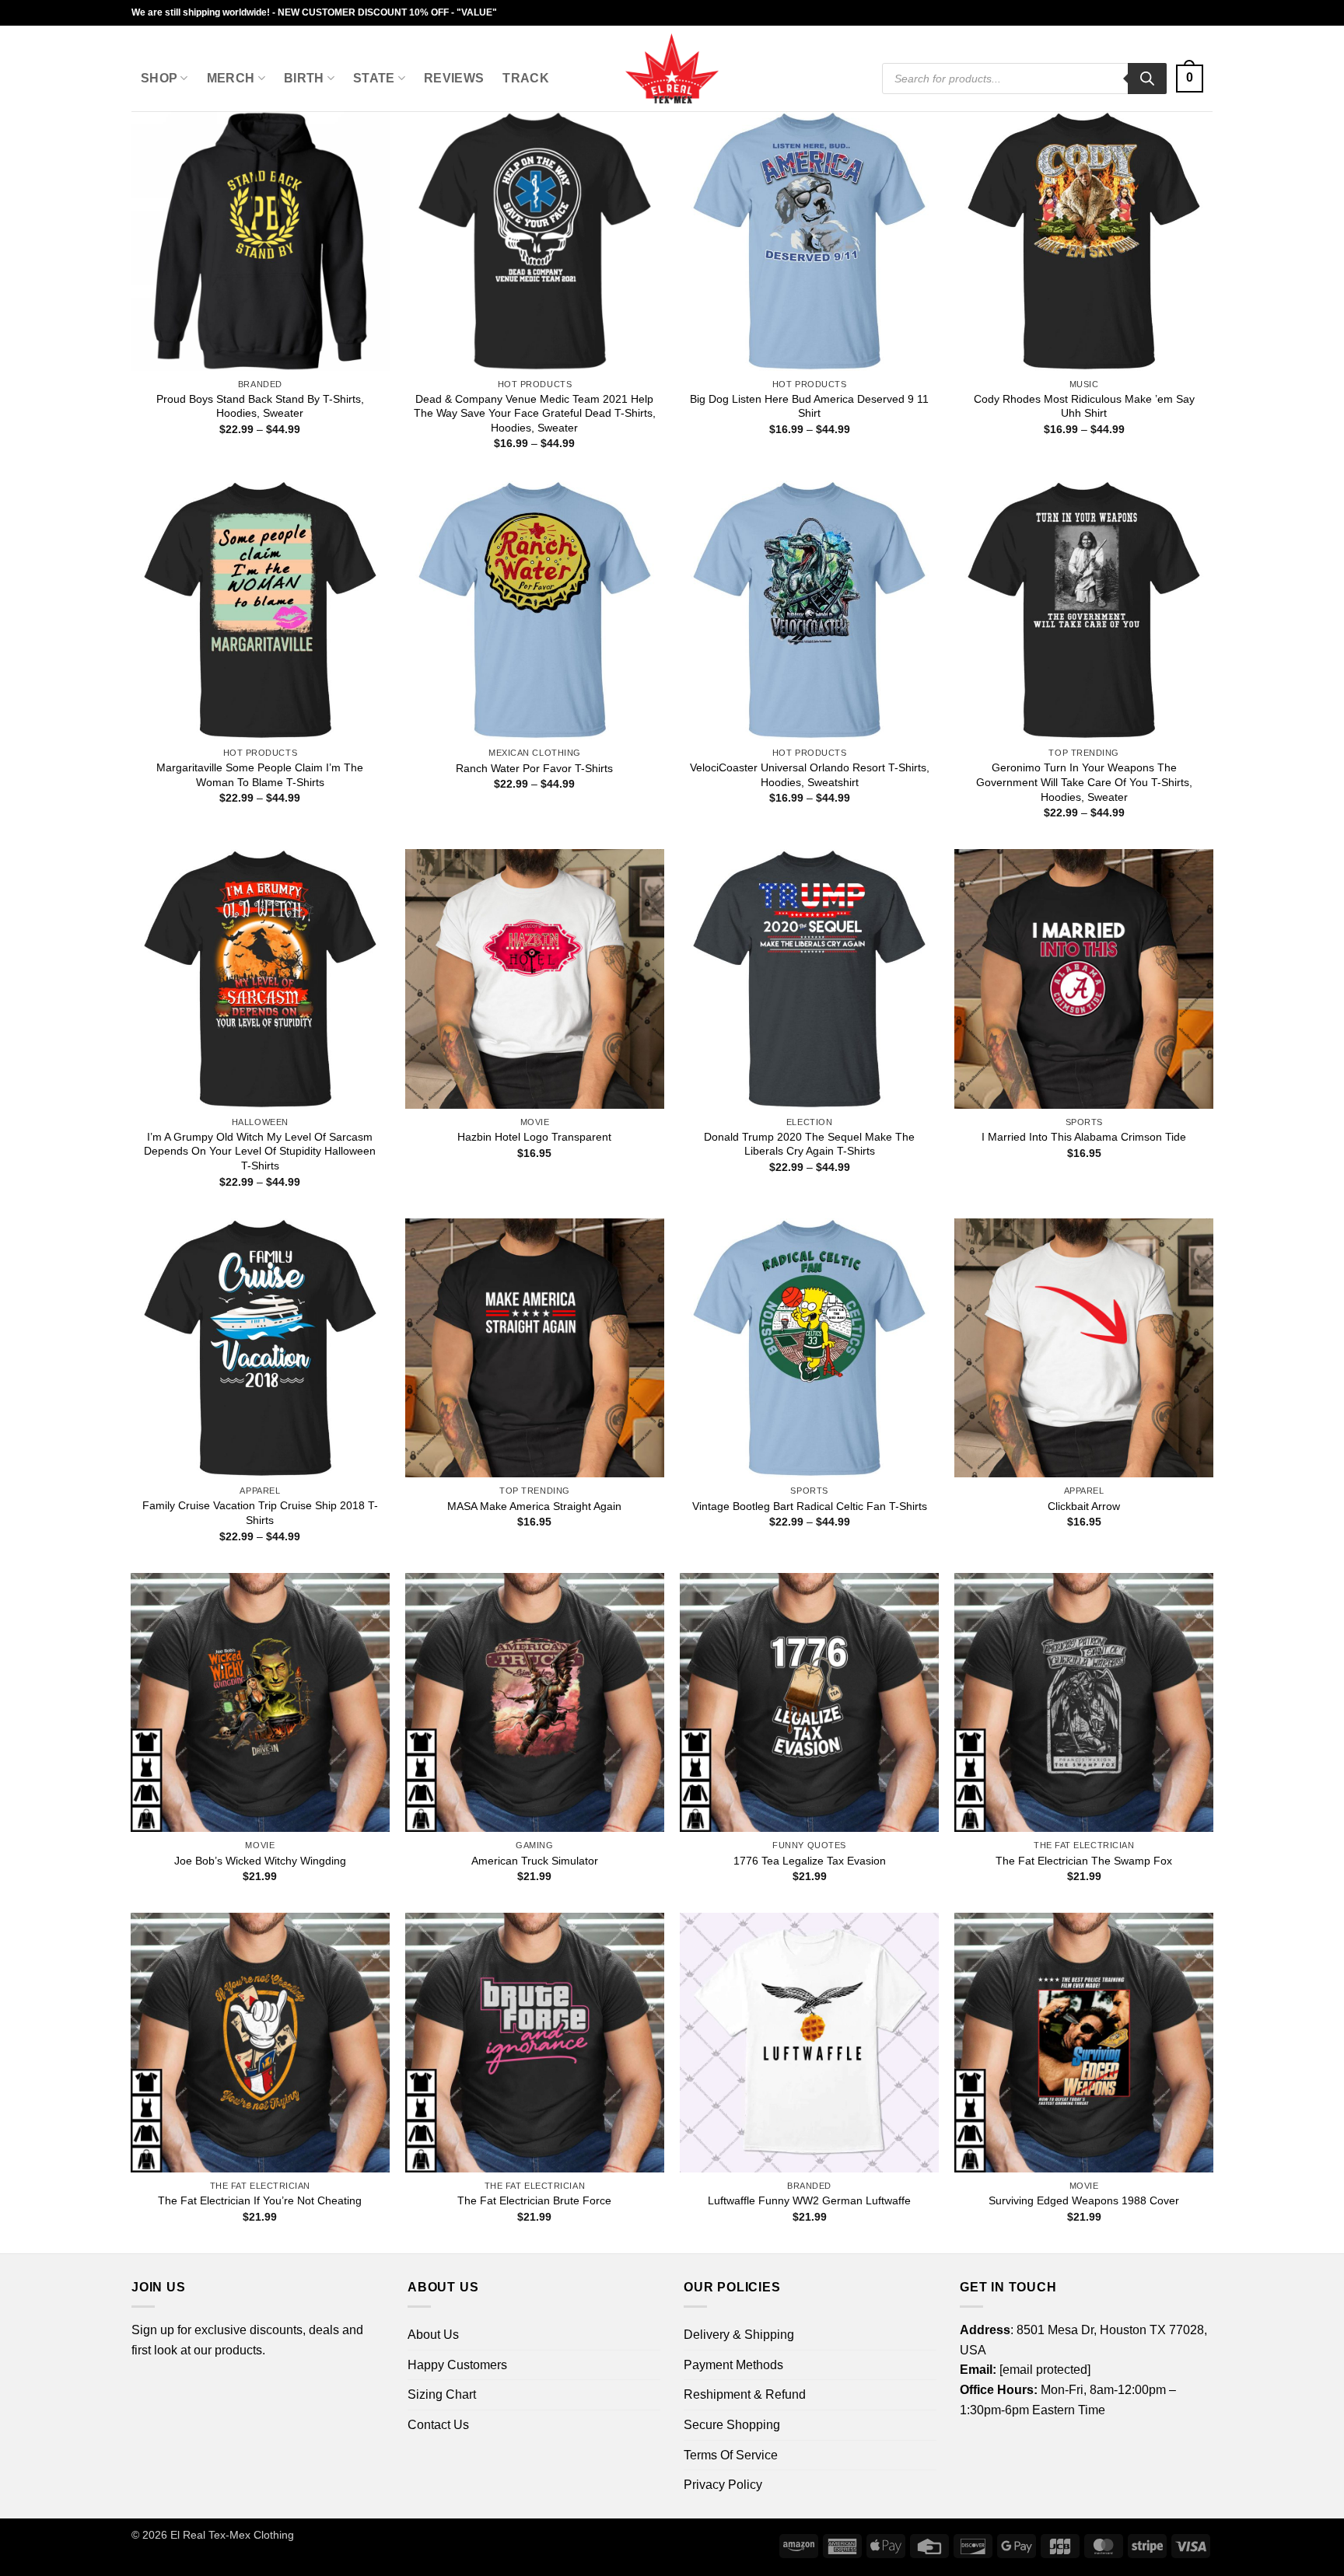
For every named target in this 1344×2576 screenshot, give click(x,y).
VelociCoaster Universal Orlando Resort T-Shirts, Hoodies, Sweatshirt (810, 775)
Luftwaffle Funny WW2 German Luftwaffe (809, 2200)
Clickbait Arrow (1084, 1506)
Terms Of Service (731, 2455)
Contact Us (438, 2425)
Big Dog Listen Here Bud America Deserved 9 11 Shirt (809, 406)
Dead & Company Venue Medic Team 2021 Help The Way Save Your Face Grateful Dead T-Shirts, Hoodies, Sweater (535, 413)
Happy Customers (457, 2365)
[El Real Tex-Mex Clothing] (672, 68)
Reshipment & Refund (745, 2394)
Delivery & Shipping (739, 2335)
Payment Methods (733, 2365)
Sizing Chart (442, 2394)
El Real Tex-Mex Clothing (232, 2535)
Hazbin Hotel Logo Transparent (534, 1137)
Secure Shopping (732, 2425)
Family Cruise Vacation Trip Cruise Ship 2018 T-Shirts (260, 1513)
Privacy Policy (723, 2485)
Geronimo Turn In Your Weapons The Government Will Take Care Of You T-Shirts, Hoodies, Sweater (1084, 782)
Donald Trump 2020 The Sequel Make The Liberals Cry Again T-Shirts (809, 1144)
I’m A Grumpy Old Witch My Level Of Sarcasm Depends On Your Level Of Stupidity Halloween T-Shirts (260, 1151)
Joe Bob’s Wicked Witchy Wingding (260, 1861)
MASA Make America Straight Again (534, 1506)
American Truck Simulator (535, 1861)
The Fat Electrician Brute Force (534, 2200)
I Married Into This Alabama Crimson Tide (1084, 1137)
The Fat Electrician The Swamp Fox (1084, 1861)
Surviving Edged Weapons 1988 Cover (1084, 2200)
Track (526, 78)
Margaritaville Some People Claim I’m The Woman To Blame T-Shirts (260, 775)
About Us (433, 2335)
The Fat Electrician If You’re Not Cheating (260, 2200)
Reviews (454, 78)
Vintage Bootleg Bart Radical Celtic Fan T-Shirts (810, 1506)
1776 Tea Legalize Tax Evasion (810, 1861)
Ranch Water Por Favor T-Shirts (534, 768)
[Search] (1147, 79)
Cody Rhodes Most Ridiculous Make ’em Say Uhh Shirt (1084, 406)
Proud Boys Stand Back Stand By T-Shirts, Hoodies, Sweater (260, 406)
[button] (1190, 79)
